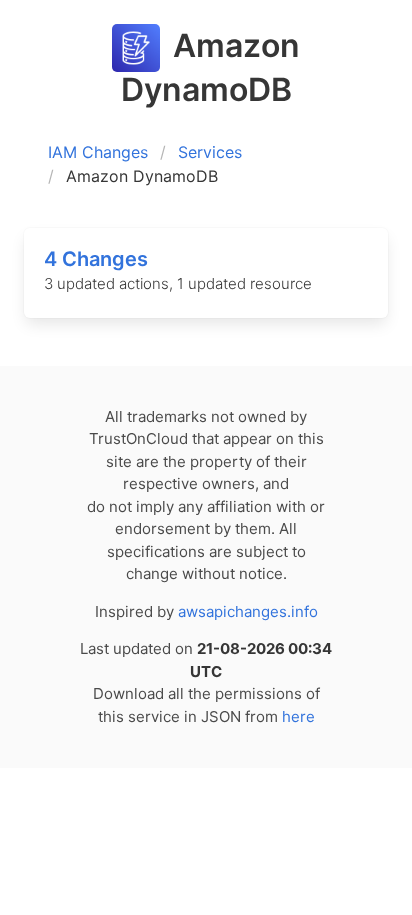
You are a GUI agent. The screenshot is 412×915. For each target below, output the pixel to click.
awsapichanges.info (248, 611)
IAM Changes (98, 152)
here (298, 716)
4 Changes (96, 259)
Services (210, 152)
